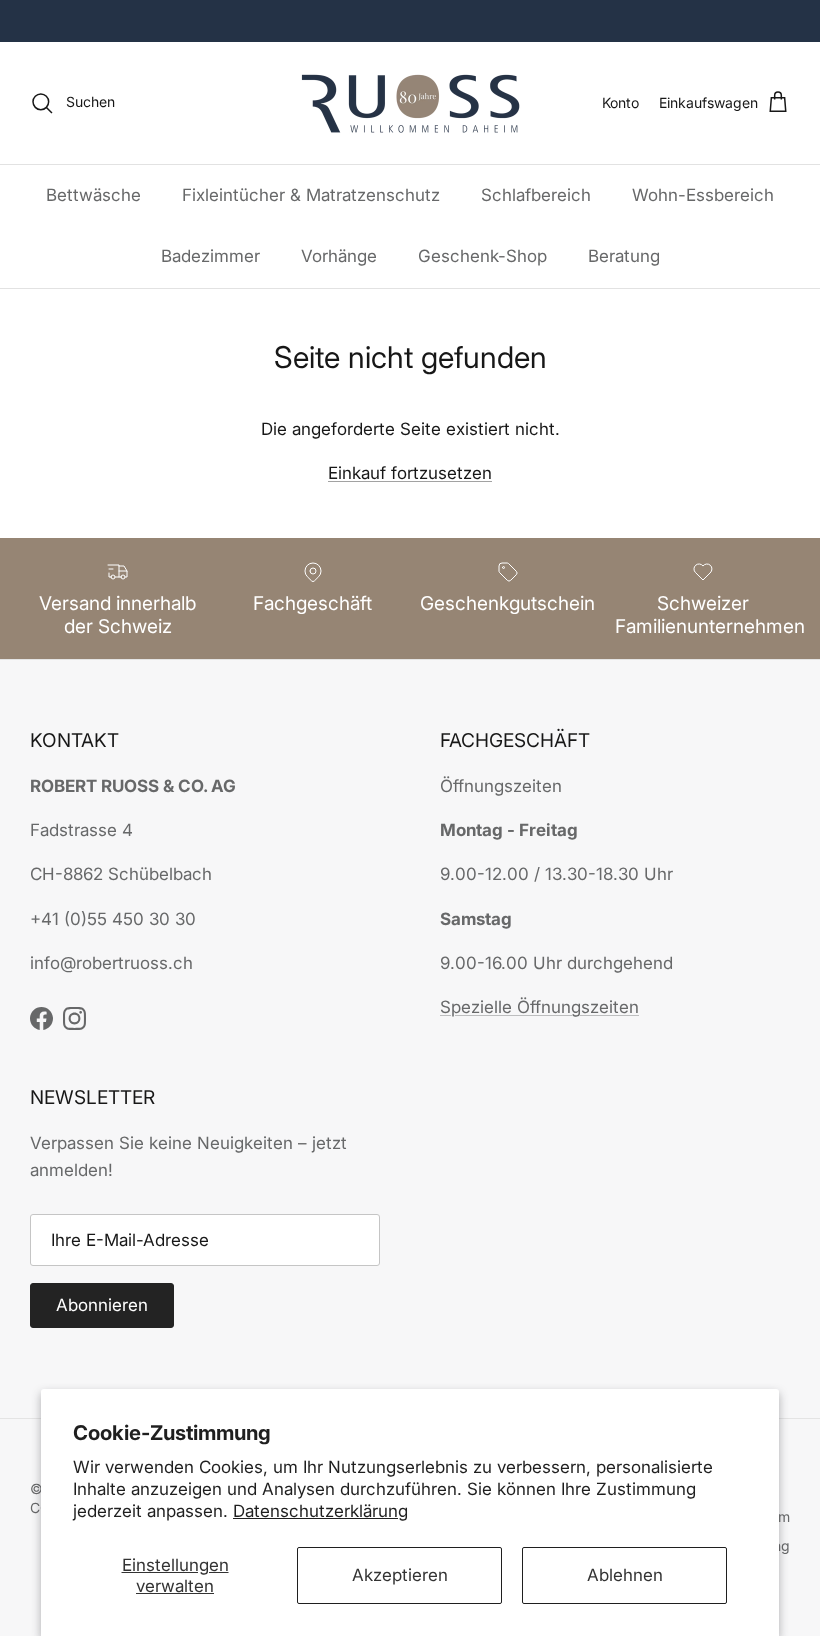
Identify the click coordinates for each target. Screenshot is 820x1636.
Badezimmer (210, 256)
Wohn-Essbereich (703, 195)
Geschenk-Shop (482, 256)
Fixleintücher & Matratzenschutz (311, 195)
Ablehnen (625, 1575)
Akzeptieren (400, 1575)
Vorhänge (339, 256)
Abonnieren (102, 1305)
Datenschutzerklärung (320, 1511)
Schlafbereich (536, 195)
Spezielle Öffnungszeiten (539, 1007)
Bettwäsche (93, 195)
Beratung (624, 256)
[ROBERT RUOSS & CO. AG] (410, 103)
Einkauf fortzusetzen (410, 473)
